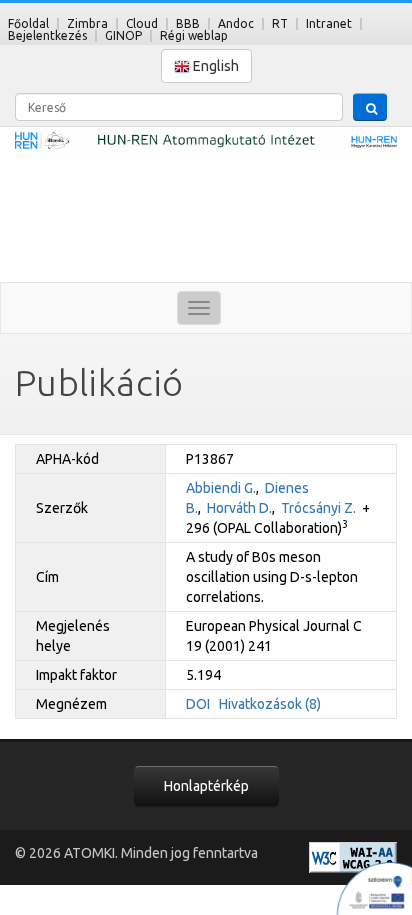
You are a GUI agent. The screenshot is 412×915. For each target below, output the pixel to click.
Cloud (142, 23)
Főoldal (28, 23)
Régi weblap (194, 35)
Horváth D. (239, 508)
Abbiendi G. (221, 488)
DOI (198, 704)
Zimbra (87, 23)
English (214, 66)
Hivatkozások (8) (270, 704)
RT (280, 23)
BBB (188, 23)
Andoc (236, 23)
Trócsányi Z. (318, 508)
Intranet (329, 23)
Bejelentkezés (47, 35)
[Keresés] (370, 107)
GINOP (123, 35)
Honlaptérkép (206, 786)
